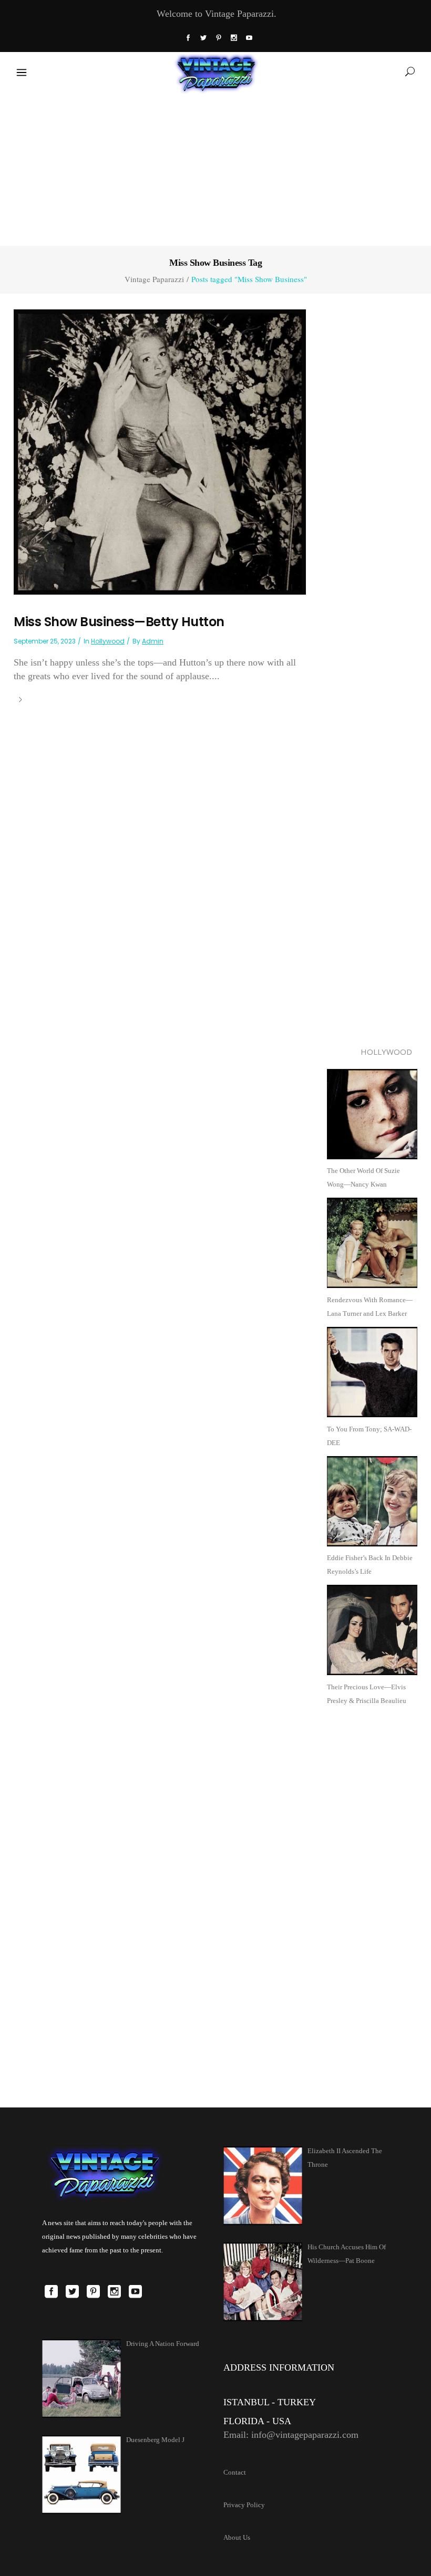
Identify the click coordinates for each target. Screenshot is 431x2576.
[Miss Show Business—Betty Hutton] (160, 451)
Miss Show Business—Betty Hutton (119, 622)
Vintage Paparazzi (154, 279)
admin (153, 641)
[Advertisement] (215, 168)
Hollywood (108, 641)
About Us (237, 2537)
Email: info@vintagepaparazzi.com (291, 2435)
